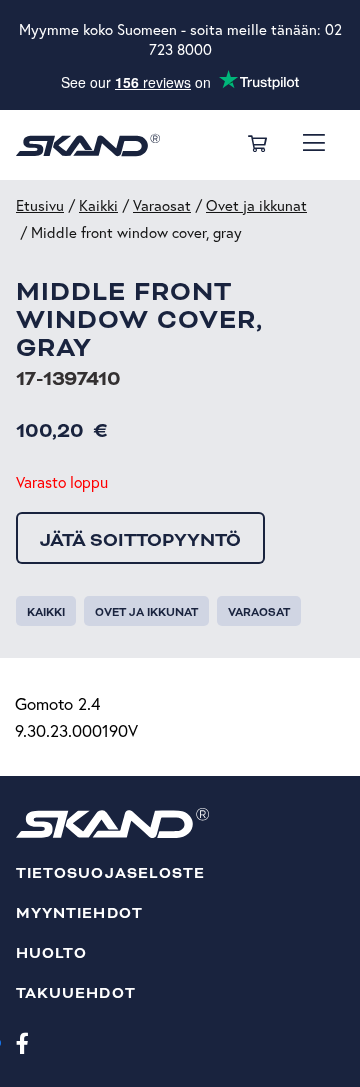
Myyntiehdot (79, 913)
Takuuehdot (76, 993)
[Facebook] (22, 1042)
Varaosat (162, 205)
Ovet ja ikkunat (256, 205)
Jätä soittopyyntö (140, 540)
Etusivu (40, 205)
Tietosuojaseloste (110, 873)
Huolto (51, 953)
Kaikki (98, 205)
